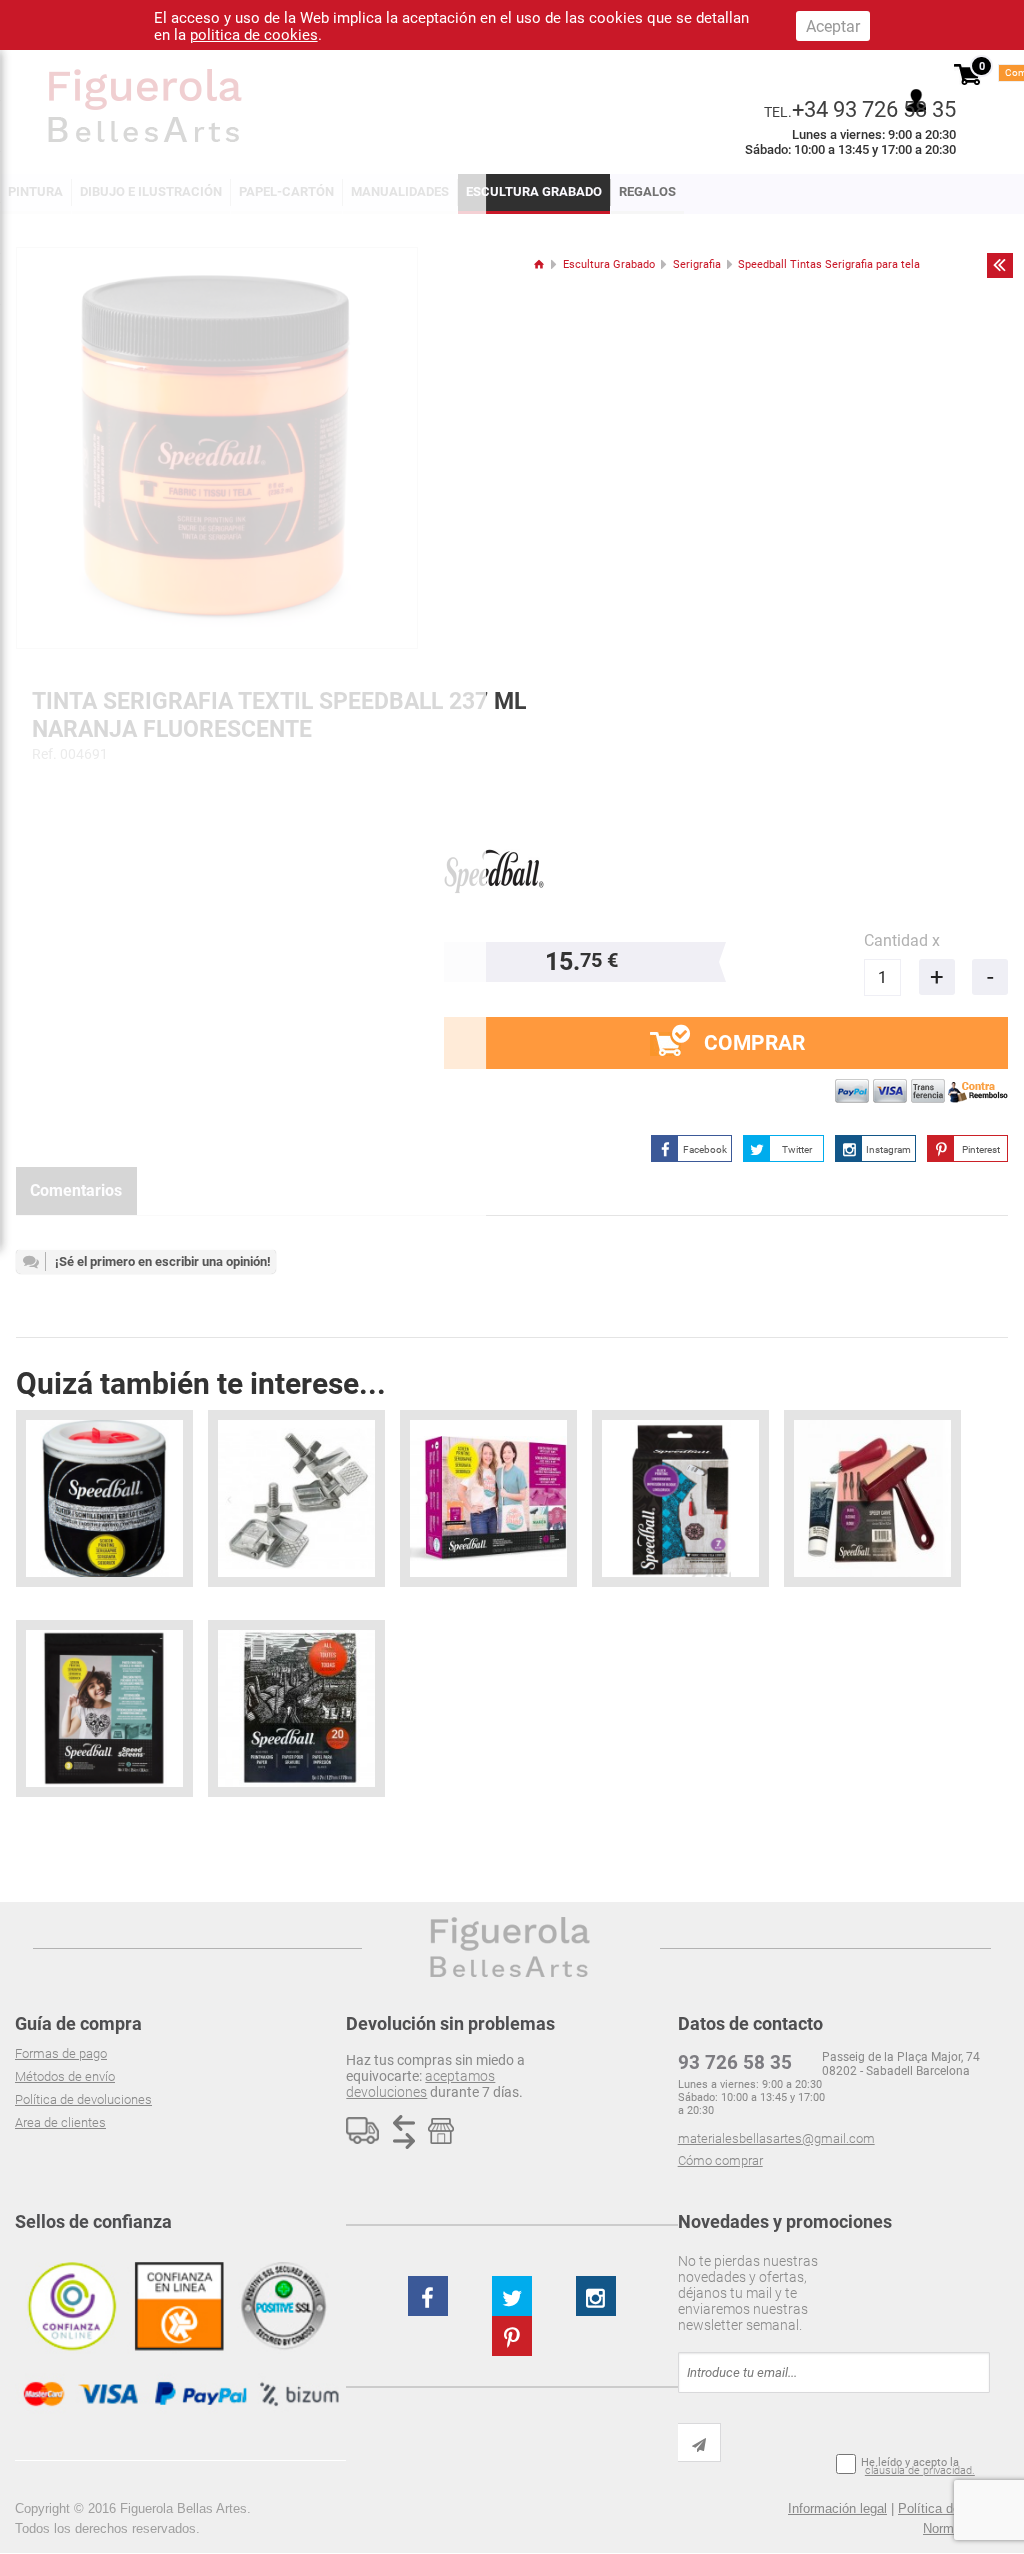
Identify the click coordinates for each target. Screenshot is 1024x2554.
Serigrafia (697, 264)
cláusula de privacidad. (920, 2470)
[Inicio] (538, 264)
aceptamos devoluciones (420, 2084)
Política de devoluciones (83, 2099)
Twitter (797, 1149)
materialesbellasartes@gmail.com (776, 2138)
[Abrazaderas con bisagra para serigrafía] (296, 1498)
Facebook (705, 1149)
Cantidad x (902, 940)
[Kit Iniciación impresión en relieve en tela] (680, 1498)
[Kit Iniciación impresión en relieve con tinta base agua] (872, 1498)
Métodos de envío (65, 2076)
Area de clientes (60, 2122)
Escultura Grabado (534, 191)
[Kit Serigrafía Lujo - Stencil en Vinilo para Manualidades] (488, 1498)
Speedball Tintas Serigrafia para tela (829, 264)
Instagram (888, 1149)
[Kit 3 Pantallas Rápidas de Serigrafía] (104, 1708)
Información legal (837, 2508)
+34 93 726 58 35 (874, 109)
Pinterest (981, 1149)
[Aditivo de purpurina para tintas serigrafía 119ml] (104, 1498)
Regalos (647, 191)
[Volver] (1000, 265)
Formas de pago (61, 2053)
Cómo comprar (720, 2160)
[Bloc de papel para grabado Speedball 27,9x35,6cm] (296, 1708)
